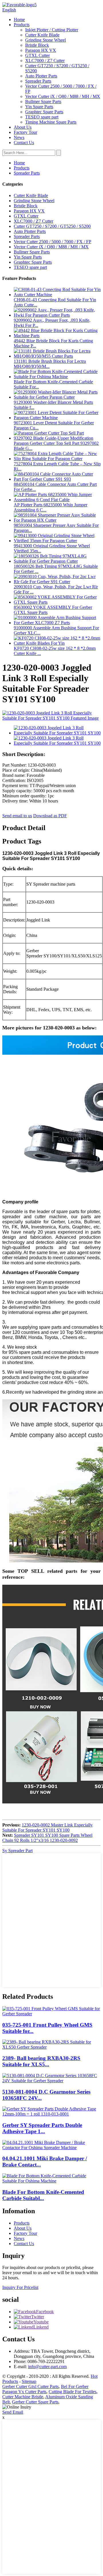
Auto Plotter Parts (41, 76)
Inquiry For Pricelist (20, 2287)
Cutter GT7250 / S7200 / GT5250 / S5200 (52, 226)
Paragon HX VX (41, 50)
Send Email (13, 2412)
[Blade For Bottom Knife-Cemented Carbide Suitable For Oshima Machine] (51, 2181)
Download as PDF (50, 816)
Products (22, 25)
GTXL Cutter (37, 55)
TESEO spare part (42, 117)
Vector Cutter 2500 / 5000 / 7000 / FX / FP (53, 242)
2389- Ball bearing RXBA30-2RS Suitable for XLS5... (41, 2061)
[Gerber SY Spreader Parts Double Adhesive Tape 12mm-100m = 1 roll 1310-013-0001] (51, 2114)
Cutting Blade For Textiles (73, 2392)
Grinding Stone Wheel (45, 40)
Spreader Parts (38, 81)
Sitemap (29, 2381)
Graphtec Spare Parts (44, 112)
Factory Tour (25, 132)
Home (19, 20)
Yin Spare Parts (39, 107)
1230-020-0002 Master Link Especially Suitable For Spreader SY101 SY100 (47, 1827)
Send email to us (17, 816)
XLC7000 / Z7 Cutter (45, 61)
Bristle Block (37, 45)
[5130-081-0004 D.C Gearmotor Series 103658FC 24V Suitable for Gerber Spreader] (51, 2081)
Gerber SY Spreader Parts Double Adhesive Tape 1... (42, 2128)
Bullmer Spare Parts (43, 102)
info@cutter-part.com (47, 2367)
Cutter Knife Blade (42, 35)
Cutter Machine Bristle (23, 2397)
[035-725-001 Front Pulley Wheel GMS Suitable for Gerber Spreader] (51, 2014)
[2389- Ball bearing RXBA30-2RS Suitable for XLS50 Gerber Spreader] (51, 2047)
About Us (23, 127)
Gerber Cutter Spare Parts (35, 2402)
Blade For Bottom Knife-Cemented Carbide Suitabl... (43, 2195)
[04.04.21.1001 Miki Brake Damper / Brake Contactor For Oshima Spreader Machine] (51, 2148)
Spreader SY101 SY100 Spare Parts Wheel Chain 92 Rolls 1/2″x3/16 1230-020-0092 (47, 1838)
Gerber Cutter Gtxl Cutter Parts (30, 2386)
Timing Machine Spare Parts (51, 122)
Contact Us (24, 143)
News (19, 137)
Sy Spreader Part (17, 1851)
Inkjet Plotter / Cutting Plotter (52, 30)
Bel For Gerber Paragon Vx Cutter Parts (45, 2389)
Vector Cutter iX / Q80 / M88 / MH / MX (63, 96)
